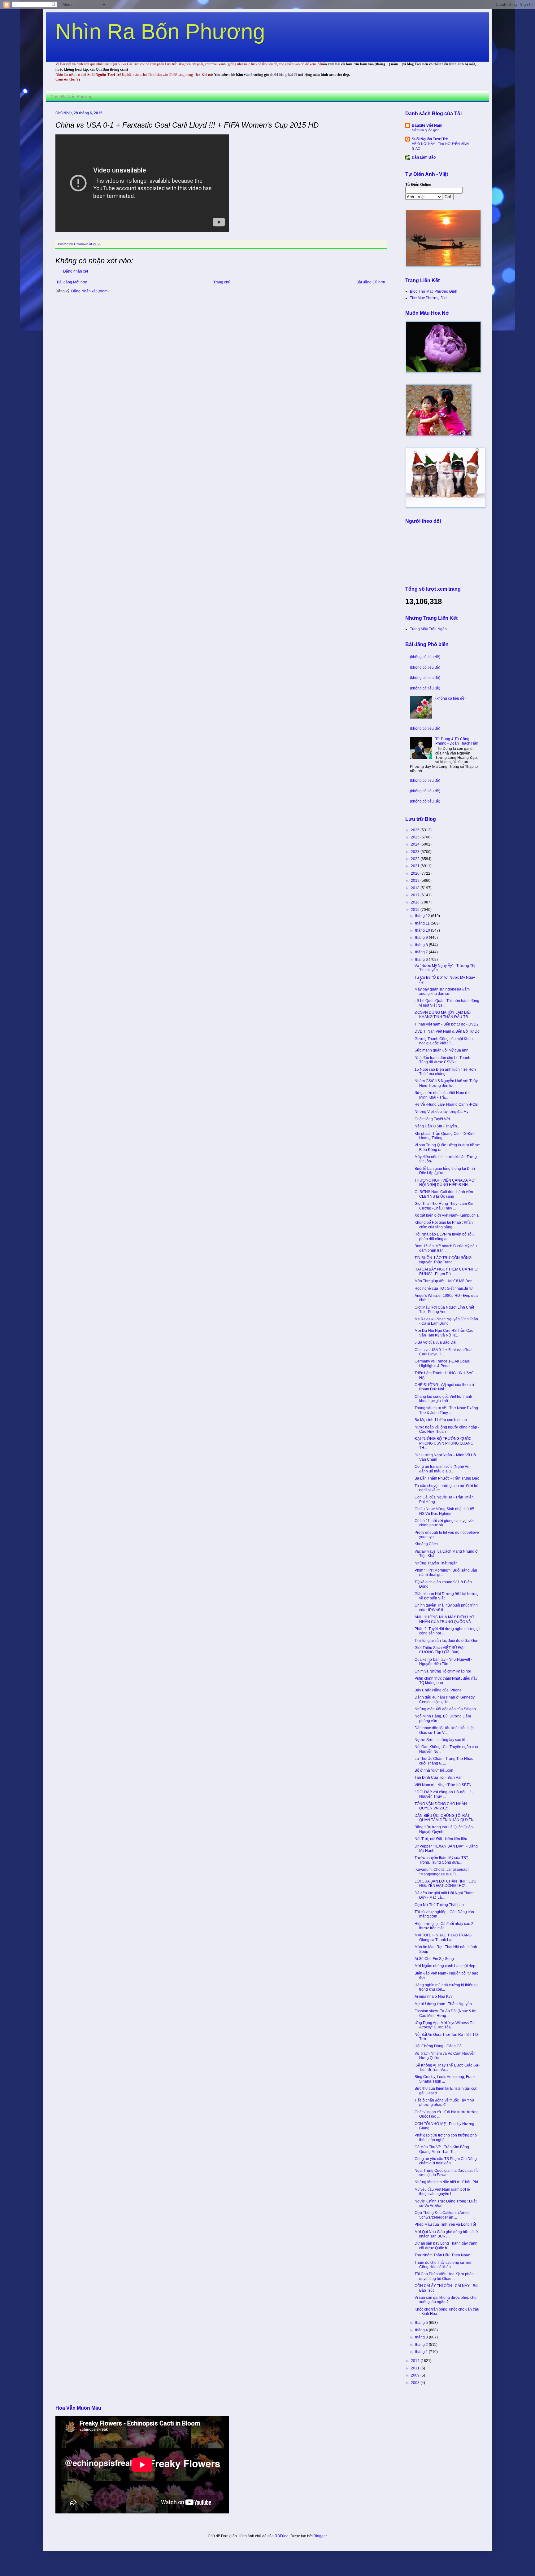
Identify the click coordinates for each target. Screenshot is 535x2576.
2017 (416, 895)
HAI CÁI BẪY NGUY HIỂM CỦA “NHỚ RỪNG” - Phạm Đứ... (446, 1271)
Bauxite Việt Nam (427, 125)
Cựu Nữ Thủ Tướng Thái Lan (439, 1905)
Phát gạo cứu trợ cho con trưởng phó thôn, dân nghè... (446, 2137)
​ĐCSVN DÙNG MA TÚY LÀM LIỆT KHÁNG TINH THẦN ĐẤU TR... (443, 1015)
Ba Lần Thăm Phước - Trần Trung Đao (447, 1478)
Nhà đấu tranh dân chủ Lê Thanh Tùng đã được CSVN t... (442, 1060)
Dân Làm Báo (424, 157)
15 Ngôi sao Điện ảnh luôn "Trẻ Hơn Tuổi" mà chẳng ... (445, 1072)
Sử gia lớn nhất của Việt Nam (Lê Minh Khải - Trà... (443, 1095)
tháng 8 (422, 945)
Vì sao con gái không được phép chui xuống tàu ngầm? (446, 2300)
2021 (416, 866)
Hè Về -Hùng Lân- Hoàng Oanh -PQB (446, 1104)
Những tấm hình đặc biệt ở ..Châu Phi (446, 2182)
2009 (416, 2375)
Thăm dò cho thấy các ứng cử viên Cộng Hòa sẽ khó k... (444, 2265)
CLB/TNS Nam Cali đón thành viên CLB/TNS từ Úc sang (444, 1194)
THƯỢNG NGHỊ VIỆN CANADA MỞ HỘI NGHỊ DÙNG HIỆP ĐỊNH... (445, 1183)
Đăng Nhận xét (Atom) (90, 291)
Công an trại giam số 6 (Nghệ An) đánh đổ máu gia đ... (443, 1469)
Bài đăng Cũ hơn (371, 282)
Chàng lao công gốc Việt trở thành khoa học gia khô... (443, 1399)
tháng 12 (423, 916)
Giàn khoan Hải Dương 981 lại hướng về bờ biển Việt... (447, 1596)
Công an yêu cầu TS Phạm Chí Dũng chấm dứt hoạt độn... (446, 2161)
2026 (416, 830)
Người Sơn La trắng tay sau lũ (440, 1740)
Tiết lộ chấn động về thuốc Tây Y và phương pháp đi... (444, 2102)
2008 (416, 2383)
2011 (416, 2368)
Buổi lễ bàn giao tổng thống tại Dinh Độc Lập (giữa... (445, 1171)
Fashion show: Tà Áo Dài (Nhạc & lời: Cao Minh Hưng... (446, 2013)
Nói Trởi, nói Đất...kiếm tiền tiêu (441, 1839)
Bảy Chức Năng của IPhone (438, 1690)
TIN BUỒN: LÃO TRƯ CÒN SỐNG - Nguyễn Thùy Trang (444, 1260)
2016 (416, 902)
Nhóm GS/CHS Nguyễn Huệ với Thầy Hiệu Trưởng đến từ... (446, 1083)
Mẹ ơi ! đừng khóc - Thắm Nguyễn (443, 2004)
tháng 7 (422, 952)
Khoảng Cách (426, 1544)
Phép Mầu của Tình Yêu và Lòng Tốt (445, 2224)
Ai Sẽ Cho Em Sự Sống (434, 1959)
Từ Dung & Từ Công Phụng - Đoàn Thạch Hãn (457, 741)
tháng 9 (422, 938)
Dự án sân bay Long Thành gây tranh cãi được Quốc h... (446, 2246)
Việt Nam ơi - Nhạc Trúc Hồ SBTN (443, 1785)
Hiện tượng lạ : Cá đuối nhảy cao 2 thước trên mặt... (444, 1926)
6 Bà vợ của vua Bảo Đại (435, 1342)
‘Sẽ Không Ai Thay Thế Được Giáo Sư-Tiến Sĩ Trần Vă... (447, 2067)
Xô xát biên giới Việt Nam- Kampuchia (447, 1215)
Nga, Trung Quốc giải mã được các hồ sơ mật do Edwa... (447, 2173)
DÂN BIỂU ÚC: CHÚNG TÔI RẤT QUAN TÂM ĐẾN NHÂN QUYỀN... (446, 1818)
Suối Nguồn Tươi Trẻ (430, 139)
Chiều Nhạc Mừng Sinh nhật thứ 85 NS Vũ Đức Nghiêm (444, 1511)
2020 (416, 873)
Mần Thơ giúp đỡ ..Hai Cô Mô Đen (444, 1281)
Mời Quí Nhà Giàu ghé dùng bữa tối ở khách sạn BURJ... (446, 2234)
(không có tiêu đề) (425, 657)
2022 (416, 859)
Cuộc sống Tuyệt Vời (432, 1119)
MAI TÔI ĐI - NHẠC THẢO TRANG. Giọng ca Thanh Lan (444, 1937)
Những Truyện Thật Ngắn (436, 1563)
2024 (416, 844)
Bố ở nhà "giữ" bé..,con (434, 1770)
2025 (416, 837)
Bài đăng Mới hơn (72, 282)
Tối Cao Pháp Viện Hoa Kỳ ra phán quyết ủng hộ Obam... (444, 2276)
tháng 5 (422, 2323)
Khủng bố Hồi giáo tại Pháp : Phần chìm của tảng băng (444, 1225)
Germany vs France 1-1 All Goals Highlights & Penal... (442, 1363)
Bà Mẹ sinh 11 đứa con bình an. (441, 1420)
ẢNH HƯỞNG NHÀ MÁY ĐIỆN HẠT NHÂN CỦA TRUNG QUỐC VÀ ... (445, 1619)
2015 (416, 910)
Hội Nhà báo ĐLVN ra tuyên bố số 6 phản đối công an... (445, 1236)
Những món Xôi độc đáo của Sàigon (445, 1709)
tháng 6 (422, 960)
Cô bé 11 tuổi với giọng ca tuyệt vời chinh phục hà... (444, 1523)
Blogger (320, 2536)
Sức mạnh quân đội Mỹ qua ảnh (441, 1050)
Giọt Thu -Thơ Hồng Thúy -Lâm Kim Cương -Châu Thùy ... (444, 1206)
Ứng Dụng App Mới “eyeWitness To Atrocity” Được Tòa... (444, 2025)
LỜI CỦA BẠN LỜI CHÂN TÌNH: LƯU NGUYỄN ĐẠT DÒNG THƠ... (446, 1883)
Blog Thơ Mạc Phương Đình (434, 291)
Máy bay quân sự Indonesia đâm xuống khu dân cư (442, 991)
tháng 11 (423, 923)
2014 (416, 2361)
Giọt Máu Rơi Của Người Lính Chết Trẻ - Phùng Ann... (444, 1310)
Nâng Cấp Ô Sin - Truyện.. (437, 1126)
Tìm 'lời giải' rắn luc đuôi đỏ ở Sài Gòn (446, 1641)
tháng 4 (422, 2330)
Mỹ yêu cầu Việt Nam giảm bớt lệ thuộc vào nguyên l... (442, 2192)
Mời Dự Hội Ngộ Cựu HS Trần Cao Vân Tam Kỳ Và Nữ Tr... (444, 1333)
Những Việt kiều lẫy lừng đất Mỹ (441, 1112)
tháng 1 (422, 2352)
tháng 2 (422, 2345)
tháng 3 (422, 2337)
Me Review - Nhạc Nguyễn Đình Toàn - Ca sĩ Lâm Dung (446, 1321)
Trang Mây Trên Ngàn (428, 629)
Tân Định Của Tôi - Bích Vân (439, 1778)
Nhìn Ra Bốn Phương (160, 32)
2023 (416, 852)
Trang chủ (222, 282)
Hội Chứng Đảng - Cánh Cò (438, 2046)
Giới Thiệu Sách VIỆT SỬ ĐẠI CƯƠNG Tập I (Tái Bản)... (439, 1650)
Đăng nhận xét (76, 271)
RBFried (282, 2536)
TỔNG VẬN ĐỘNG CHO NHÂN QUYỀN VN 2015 (441, 1806)
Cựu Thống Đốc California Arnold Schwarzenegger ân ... (443, 2215)
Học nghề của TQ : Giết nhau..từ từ (444, 1288)
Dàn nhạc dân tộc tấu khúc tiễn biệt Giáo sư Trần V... (444, 1730)
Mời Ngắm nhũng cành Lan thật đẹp (445, 1966)
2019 (416, 881)
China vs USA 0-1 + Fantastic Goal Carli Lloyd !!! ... (444, 1352)
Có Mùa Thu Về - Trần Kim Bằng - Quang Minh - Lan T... (443, 2149)
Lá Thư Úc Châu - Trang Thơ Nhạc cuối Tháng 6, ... (444, 1761)
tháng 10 (423, 930)
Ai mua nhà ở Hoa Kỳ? (434, 1997)
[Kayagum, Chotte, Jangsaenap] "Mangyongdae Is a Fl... (441, 1872)
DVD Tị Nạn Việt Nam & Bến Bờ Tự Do (447, 1031)
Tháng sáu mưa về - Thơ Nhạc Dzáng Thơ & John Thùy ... (446, 1410)
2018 (416, 888)
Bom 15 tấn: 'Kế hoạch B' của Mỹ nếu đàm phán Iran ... (446, 1248)
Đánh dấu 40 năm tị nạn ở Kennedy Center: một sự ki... (445, 1699)
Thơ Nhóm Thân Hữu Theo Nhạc (442, 2255)
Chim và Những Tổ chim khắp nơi (443, 1671)
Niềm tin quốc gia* (425, 130)
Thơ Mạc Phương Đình (429, 298)
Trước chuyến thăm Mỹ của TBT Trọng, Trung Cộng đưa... (441, 1860)
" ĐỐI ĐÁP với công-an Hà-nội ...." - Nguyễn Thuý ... (444, 1794)
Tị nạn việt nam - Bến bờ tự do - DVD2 (447, 1024)
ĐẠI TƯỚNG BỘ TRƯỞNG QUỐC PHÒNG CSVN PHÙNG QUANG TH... (444, 1443)
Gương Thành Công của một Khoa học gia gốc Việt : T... (444, 1041)
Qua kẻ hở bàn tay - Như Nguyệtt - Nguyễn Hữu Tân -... (443, 1662)
